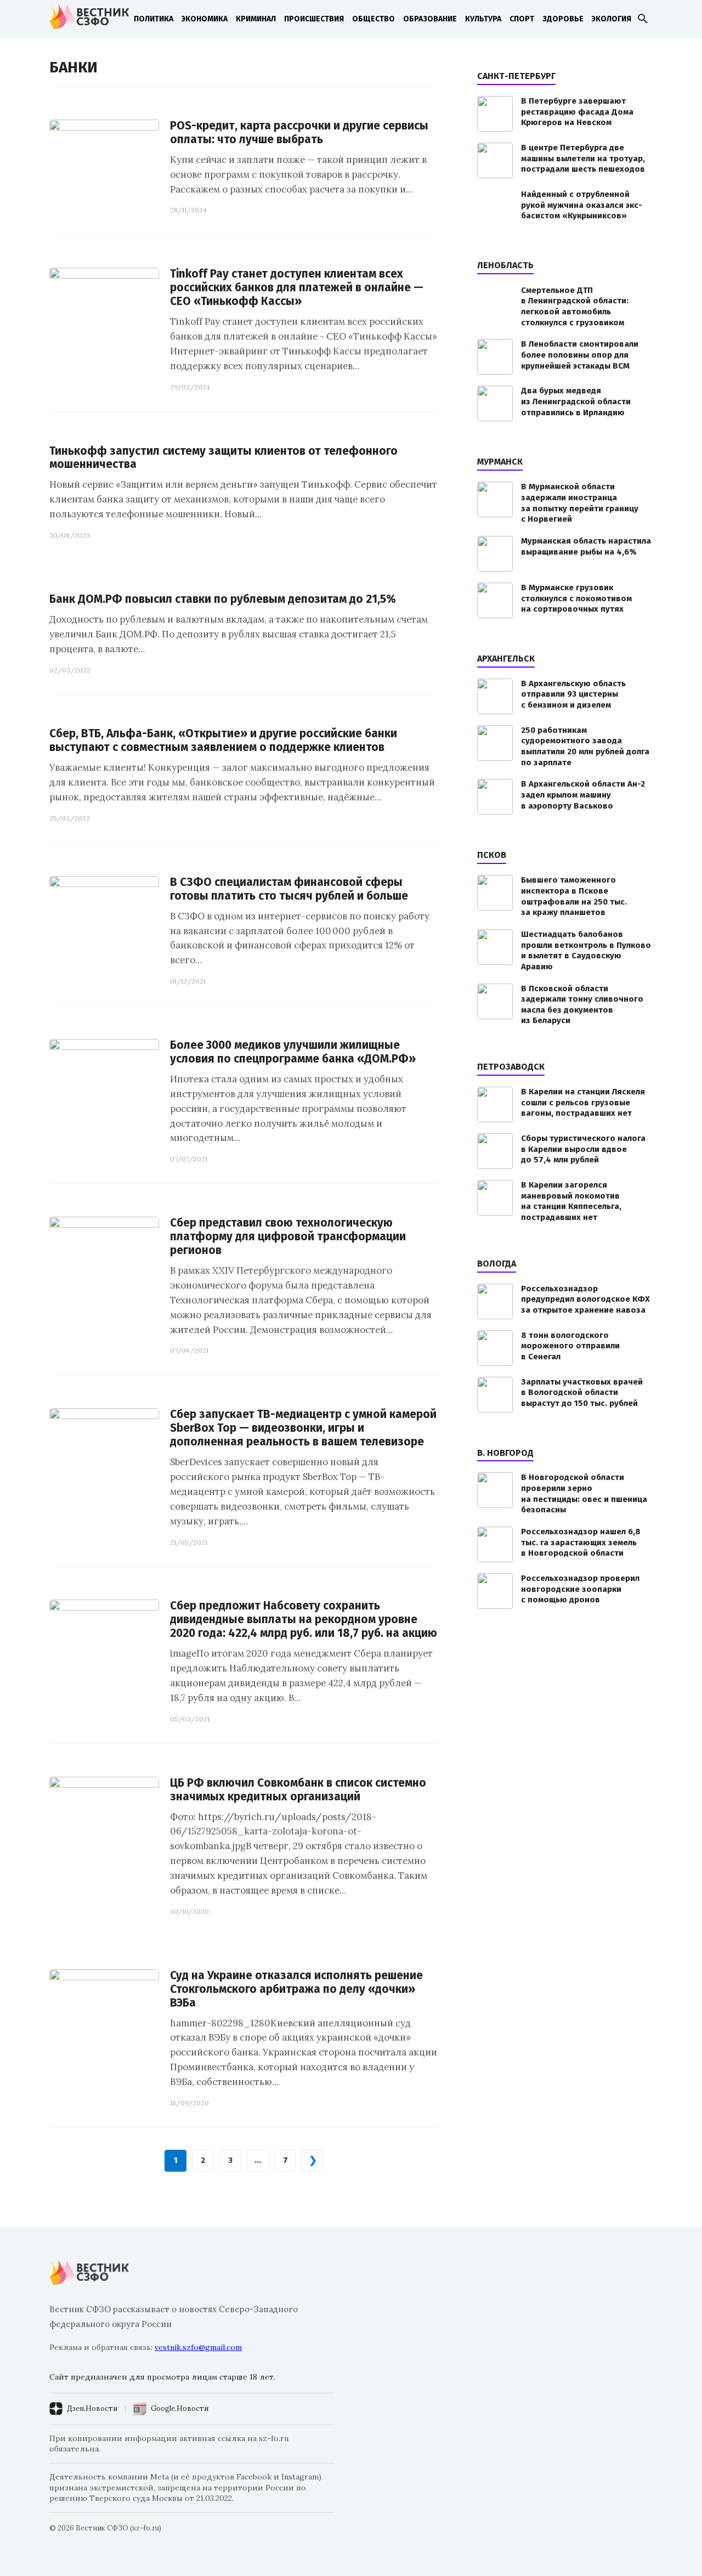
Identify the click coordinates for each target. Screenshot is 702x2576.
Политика (154, 19)
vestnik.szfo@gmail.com (198, 2347)
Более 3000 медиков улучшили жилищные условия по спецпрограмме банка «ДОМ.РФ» (293, 1052)
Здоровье (563, 19)
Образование (430, 19)
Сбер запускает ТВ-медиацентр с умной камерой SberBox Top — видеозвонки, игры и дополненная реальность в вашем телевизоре (303, 1428)
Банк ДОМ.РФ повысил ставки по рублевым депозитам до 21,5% (223, 599)
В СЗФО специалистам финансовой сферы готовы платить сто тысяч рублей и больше (289, 889)
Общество (373, 19)
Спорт (522, 19)
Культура (483, 19)
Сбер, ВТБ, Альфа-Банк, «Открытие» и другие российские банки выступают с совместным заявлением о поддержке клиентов (223, 741)
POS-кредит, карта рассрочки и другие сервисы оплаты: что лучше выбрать (299, 133)
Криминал (256, 19)
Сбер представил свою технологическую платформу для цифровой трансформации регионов (288, 1237)
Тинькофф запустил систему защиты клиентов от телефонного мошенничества (223, 458)
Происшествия (314, 19)
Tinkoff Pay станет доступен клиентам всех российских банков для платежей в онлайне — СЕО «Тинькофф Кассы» (297, 288)
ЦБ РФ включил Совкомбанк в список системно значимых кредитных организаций (298, 1790)
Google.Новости (180, 2408)
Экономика (205, 19)
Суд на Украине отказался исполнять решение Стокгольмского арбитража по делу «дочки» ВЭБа (296, 1989)
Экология (612, 19)
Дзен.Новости (92, 2408)
